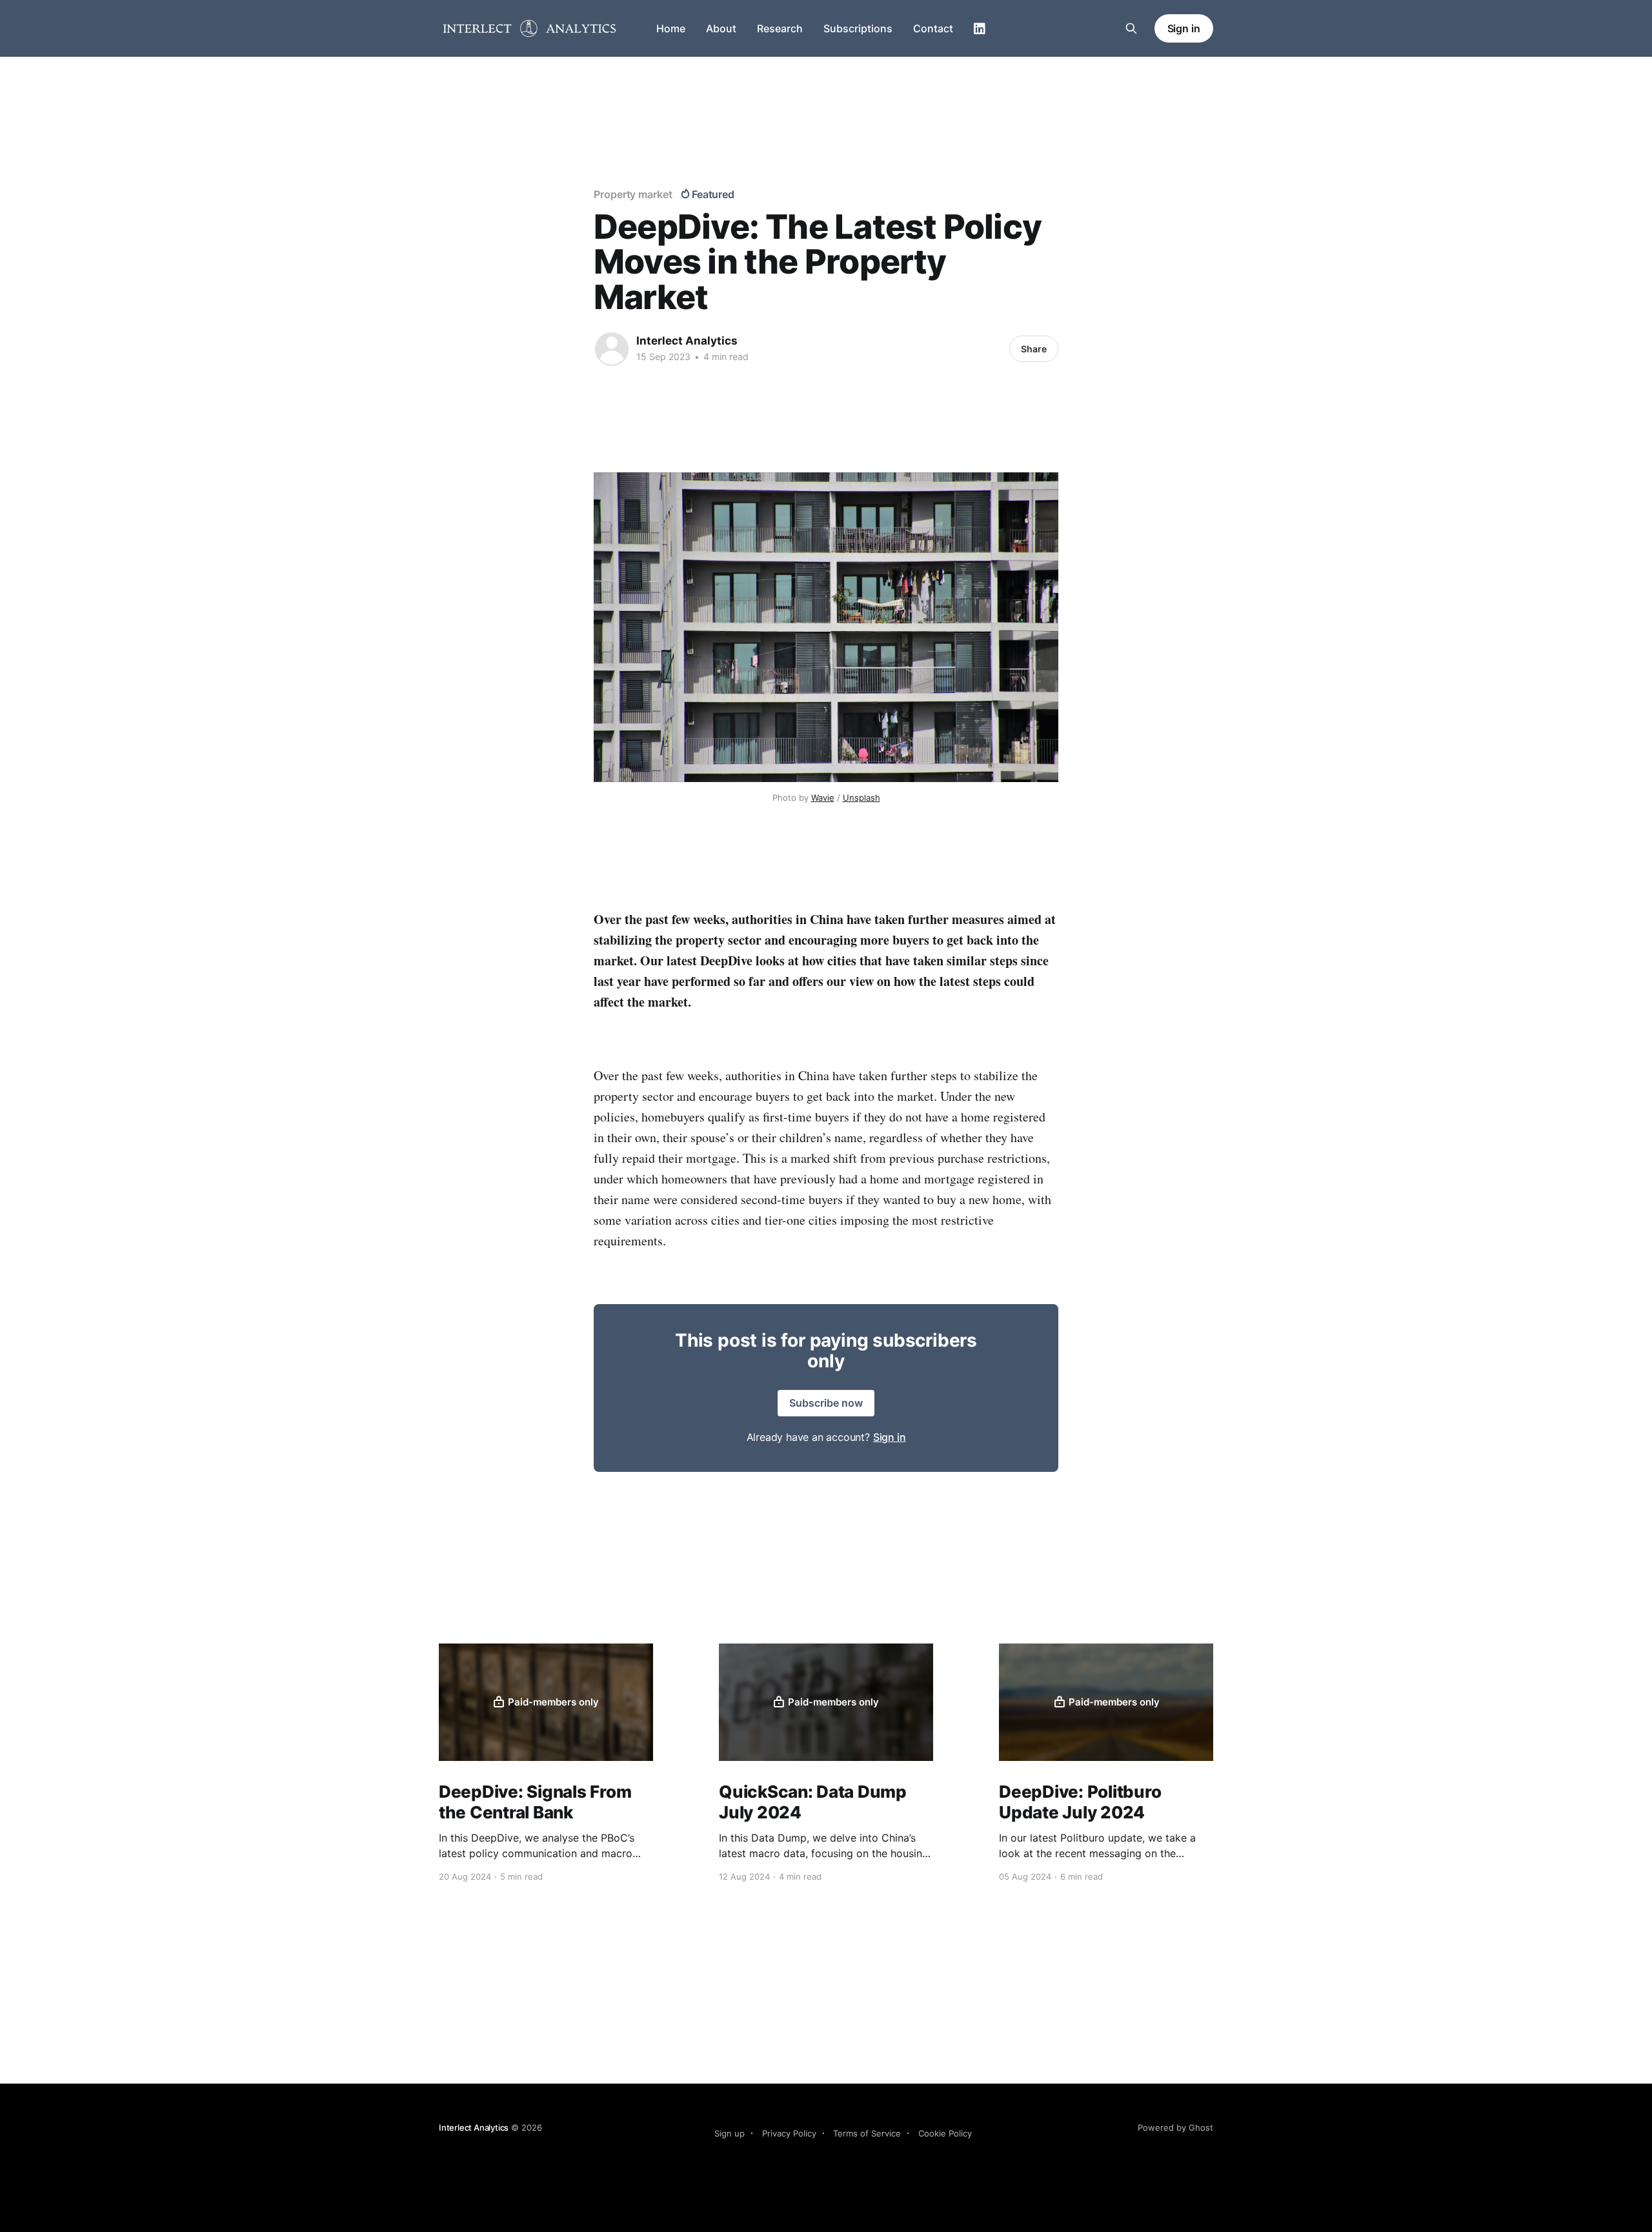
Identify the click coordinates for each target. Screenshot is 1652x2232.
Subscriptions (858, 28)
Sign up (730, 2133)
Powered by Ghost (1175, 2127)
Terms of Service (867, 2133)
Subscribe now (826, 1403)
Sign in (1184, 28)
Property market (633, 194)
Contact (933, 28)
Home (671, 28)
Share (1034, 349)
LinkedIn (980, 29)
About (721, 28)
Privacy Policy (789, 2133)
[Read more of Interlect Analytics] (612, 349)
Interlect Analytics (687, 341)
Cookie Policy (945, 2133)
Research (780, 28)
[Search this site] (1131, 28)
